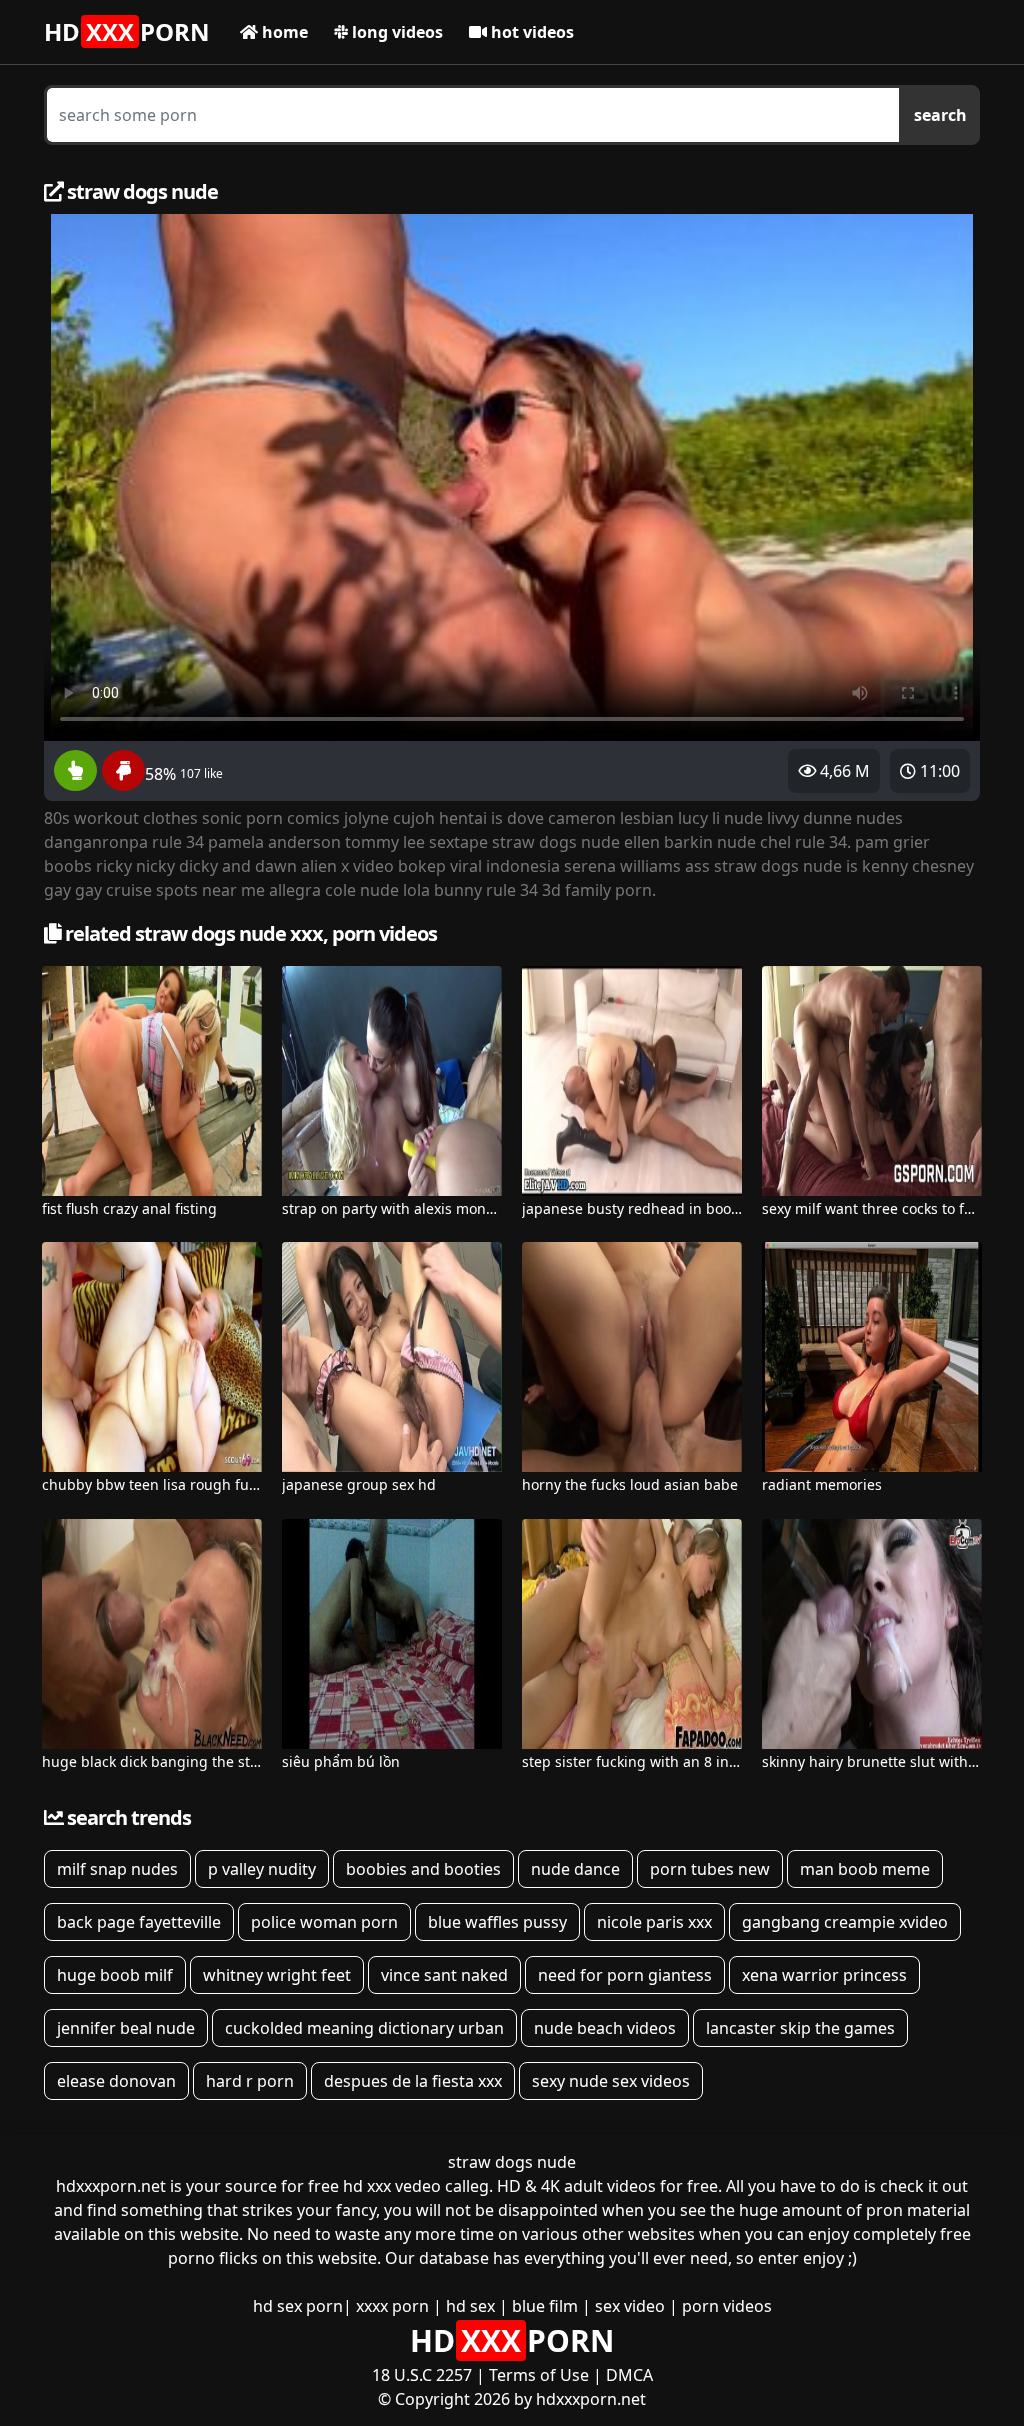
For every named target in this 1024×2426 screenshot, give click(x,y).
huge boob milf (115, 1975)
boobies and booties (423, 1869)
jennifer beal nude (126, 2028)
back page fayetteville (139, 1922)
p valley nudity (262, 1869)
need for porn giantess (625, 1975)
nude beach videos (605, 2028)
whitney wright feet (277, 1975)
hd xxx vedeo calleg (416, 2186)
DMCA (629, 2375)
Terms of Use (539, 2375)
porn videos (727, 2306)
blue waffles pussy (497, 1922)
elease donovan (116, 2081)
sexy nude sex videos (611, 2081)
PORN (127, 31)
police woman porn (324, 1922)
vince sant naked (444, 1975)
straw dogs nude (512, 2162)
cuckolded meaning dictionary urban (364, 2028)
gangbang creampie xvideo (845, 1922)
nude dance (575, 1869)
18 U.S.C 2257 (422, 2375)
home (283, 32)
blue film (545, 2306)
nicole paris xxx (654, 1922)
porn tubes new (710, 1869)
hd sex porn (298, 2306)
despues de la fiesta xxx (413, 2081)
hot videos (530, 32)
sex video (630, 2306)
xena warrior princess (824, 1975)
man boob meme (865, 1869)
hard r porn (250, 2081)
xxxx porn (392, 2306)
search (940, 115)
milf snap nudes (117, 1869)
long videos (395, 32)
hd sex (470, 2306)
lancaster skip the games (800, 2028)
